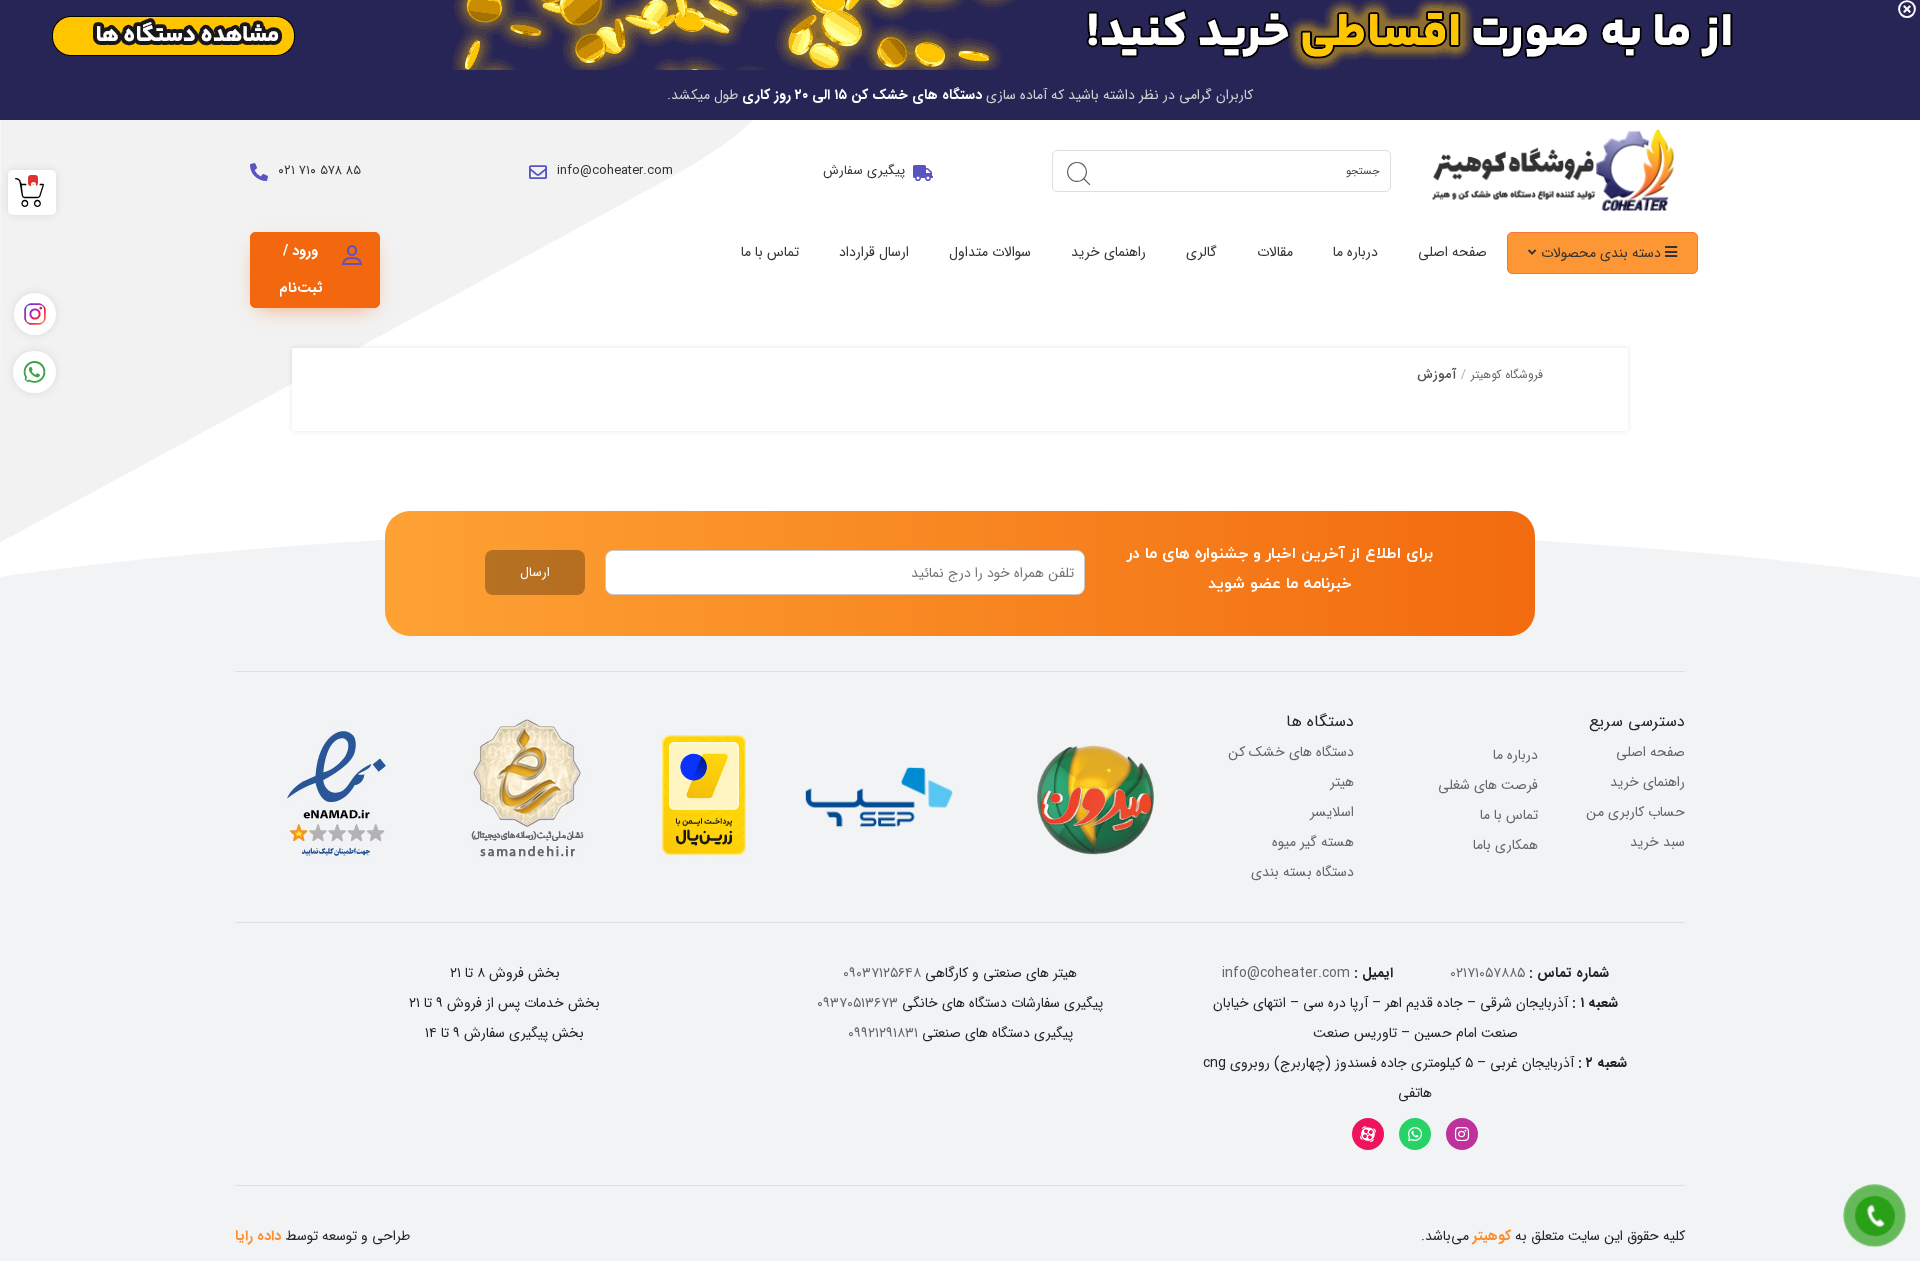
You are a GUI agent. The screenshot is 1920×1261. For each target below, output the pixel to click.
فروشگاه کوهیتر (1507, 374)
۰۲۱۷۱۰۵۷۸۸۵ (1487, 973)
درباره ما (1355, 252)
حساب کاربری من (1635, 812)
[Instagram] (1462, 1134)
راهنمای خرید (1108, 252)
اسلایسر (1332, 812)
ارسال (535, 572)
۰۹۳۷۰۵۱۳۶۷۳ (857, 1003)
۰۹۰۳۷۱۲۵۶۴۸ (882, 973)
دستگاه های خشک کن (1291, 752)
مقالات (1275, 252)
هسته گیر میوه (1313, 842)
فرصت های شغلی (1488, 785)
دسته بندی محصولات (1603, 253)
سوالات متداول (990, 252)
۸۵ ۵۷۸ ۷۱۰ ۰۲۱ (319, 170)
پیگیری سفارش (864, 170)
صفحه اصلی (1452, 252)
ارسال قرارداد (874, 252)
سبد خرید (1657, 842)
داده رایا (258, 1236)
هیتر (1342, 782)
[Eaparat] (1368, 1134)
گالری (1201, 252)
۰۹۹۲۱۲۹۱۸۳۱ (883, 1033)
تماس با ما (770, 252)
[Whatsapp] (1415, 1134)
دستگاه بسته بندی (1302, 872)
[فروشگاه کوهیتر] (1548, 171)
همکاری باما (1505, 845)
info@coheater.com (615, 170)
